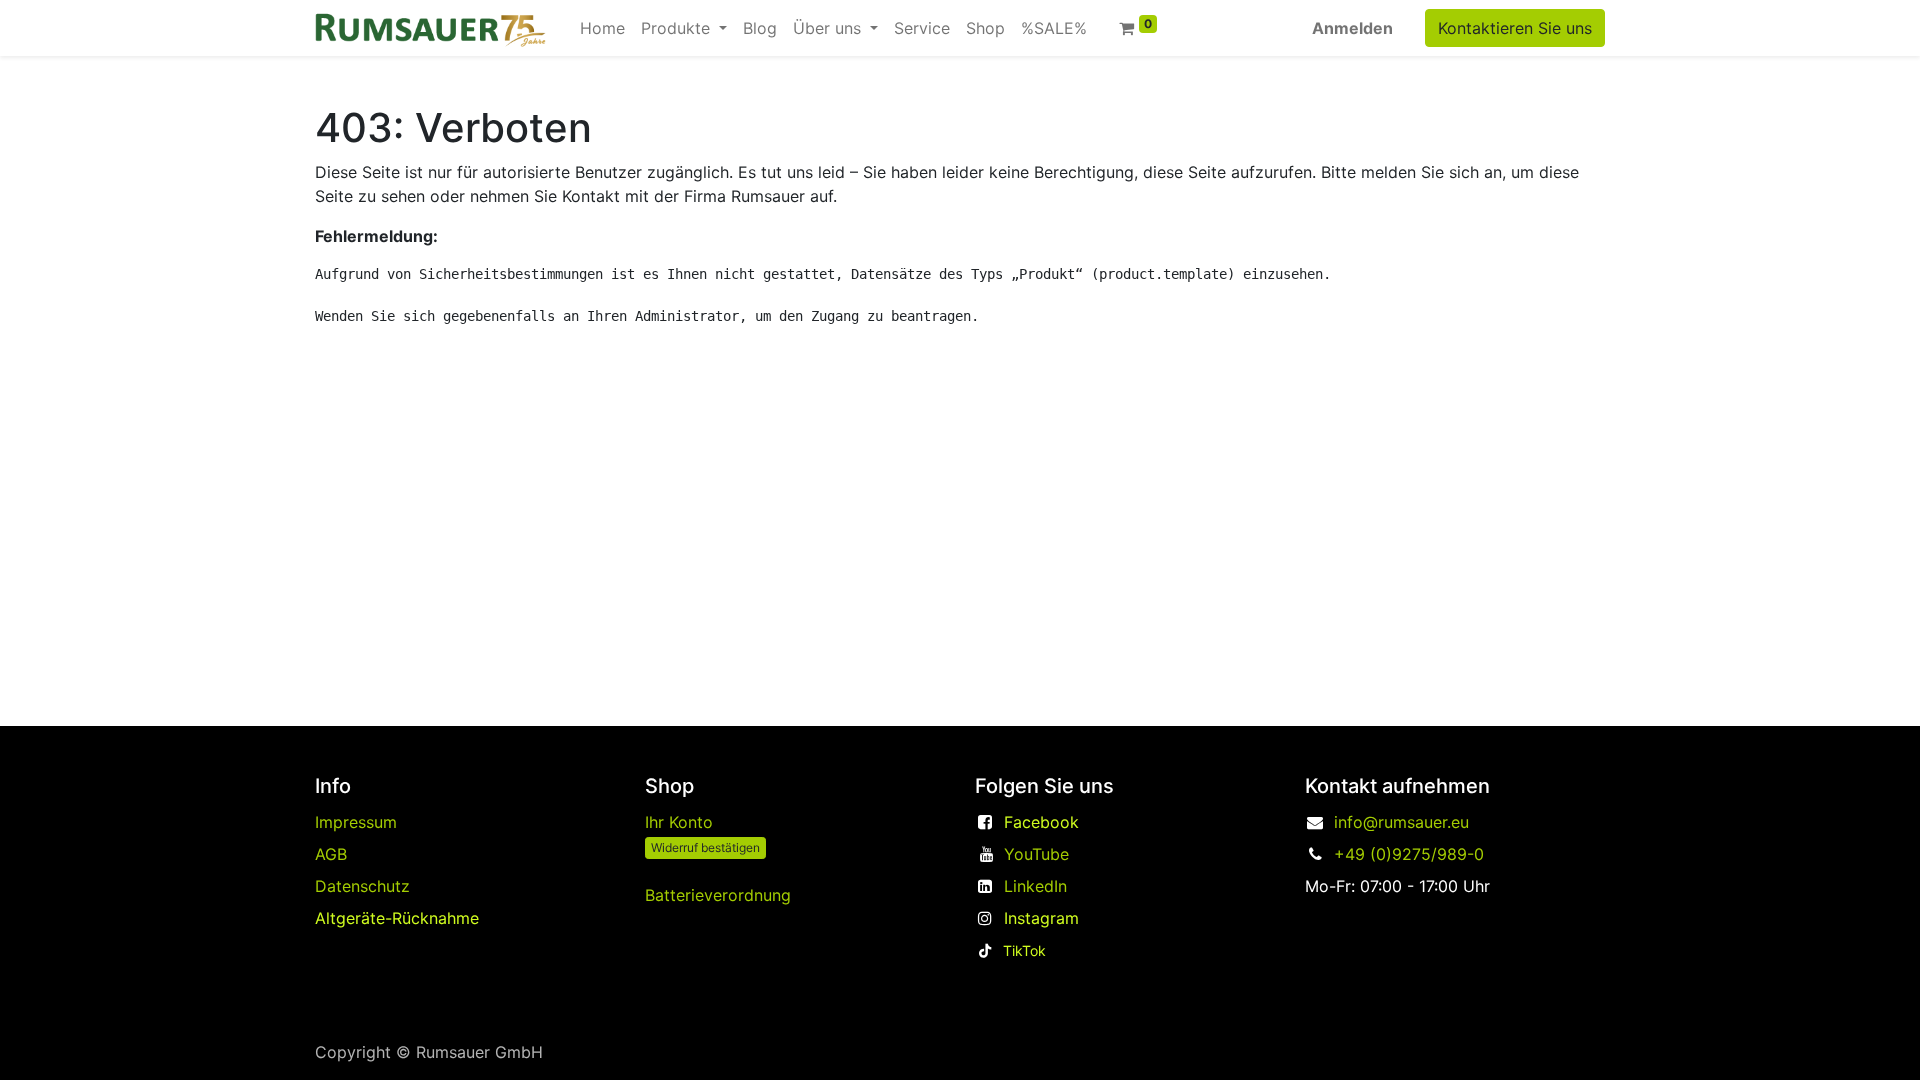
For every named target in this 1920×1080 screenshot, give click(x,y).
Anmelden (1352, 28)
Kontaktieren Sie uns (1515, 28)
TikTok (1024, 950)
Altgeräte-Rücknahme (397, 918)
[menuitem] (602, 28)
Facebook (1041, 822)
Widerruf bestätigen (705, 847)
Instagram (1041, 918)
